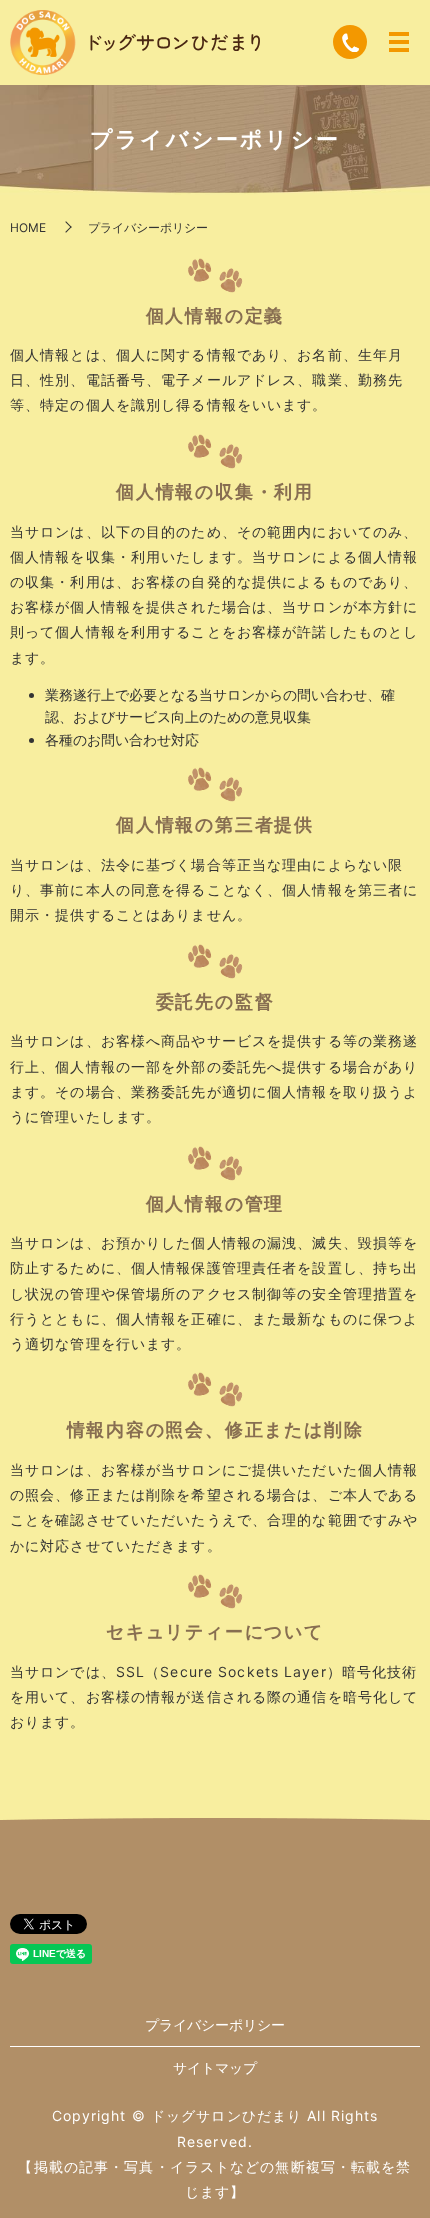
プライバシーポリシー (215, 2024)
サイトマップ (215, 2067)
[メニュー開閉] (399, 42)
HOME (28, 227)
